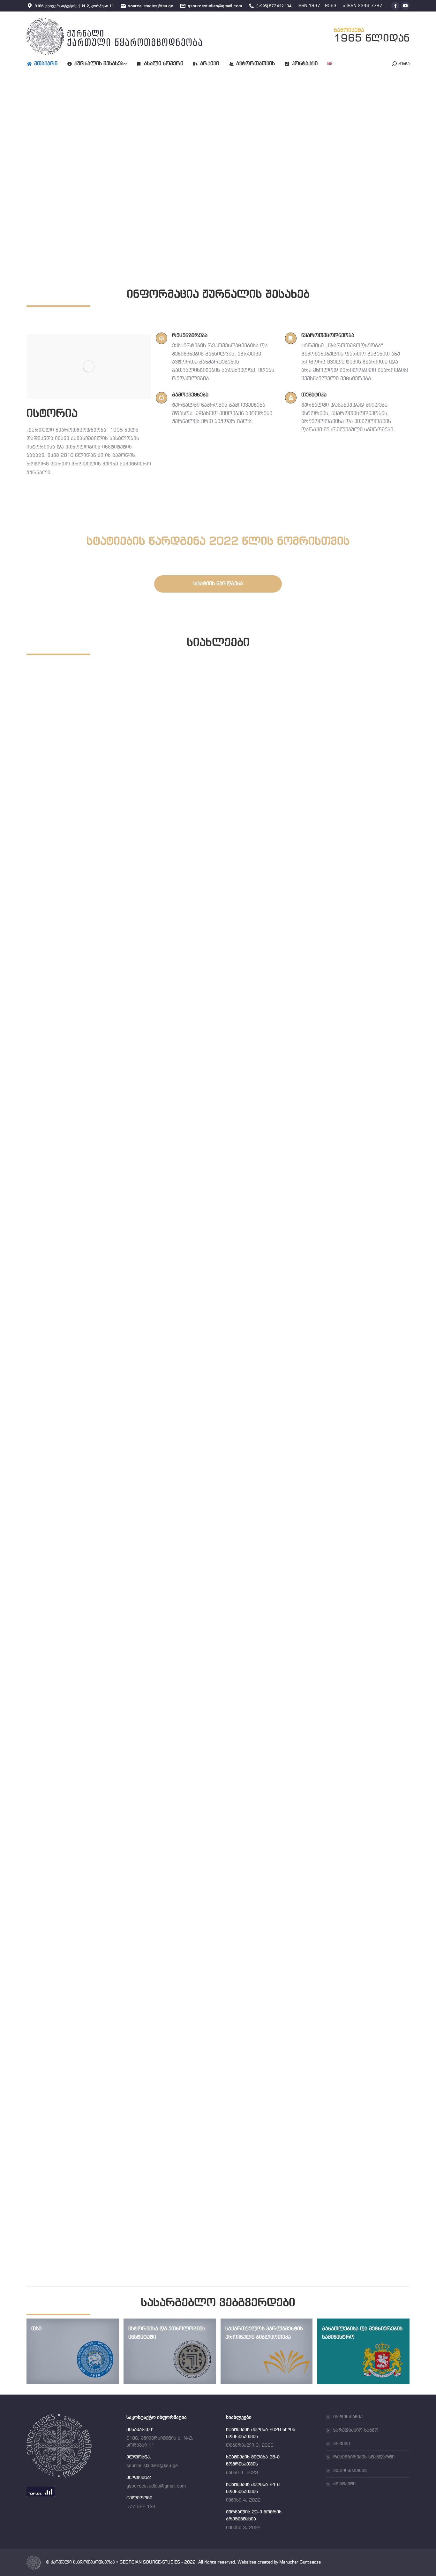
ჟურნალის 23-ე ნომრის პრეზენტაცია (106, 2207)
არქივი (342, 2444)
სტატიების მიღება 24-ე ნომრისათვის (106, 1812)
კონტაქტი (344, 2484)
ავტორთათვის (350, 2471)
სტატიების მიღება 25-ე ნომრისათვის (106, 1417)
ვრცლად (52, 1041)
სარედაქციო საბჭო (356, 2430)
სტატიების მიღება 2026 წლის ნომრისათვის (118, 1022)
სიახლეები (54, 1030)
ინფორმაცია (348, 2417)
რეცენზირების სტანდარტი (364, 2457)
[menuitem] (47, 64)
